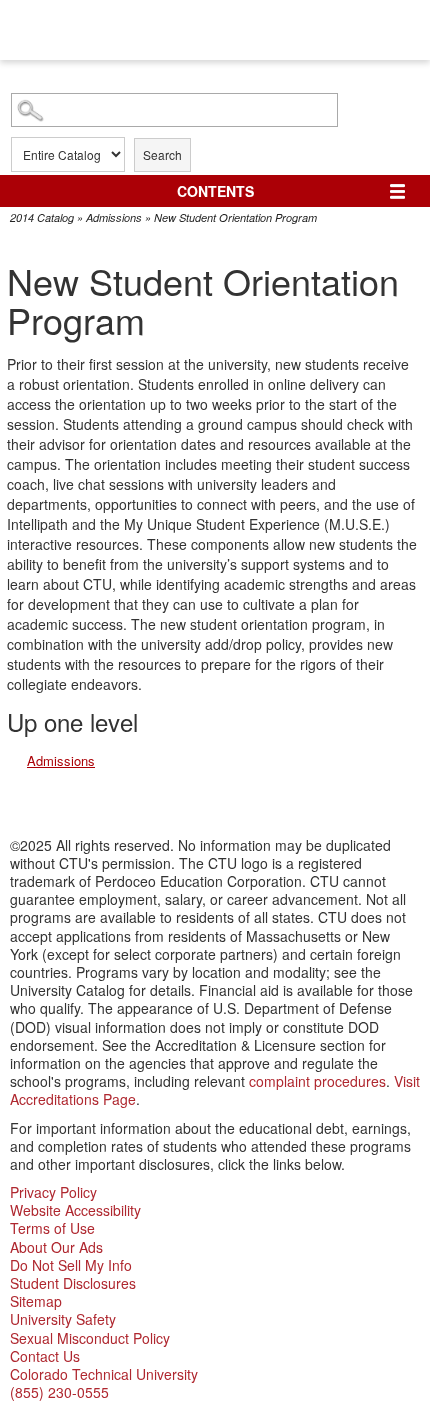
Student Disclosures (73, 1283)
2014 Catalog (42, 217)
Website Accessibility (75, 1210)
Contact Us (45, 1356)
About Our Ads (56, 1247)
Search (162, 154)
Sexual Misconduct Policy (90, 1338)
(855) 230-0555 (59, 1392)
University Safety (63, 1319)
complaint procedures (317, 1081)
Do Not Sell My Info (71, 1265)
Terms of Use (52, 1228)
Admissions (114, 217)
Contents (215, 191)
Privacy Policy (53, 1192)
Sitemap (36, 1301)
